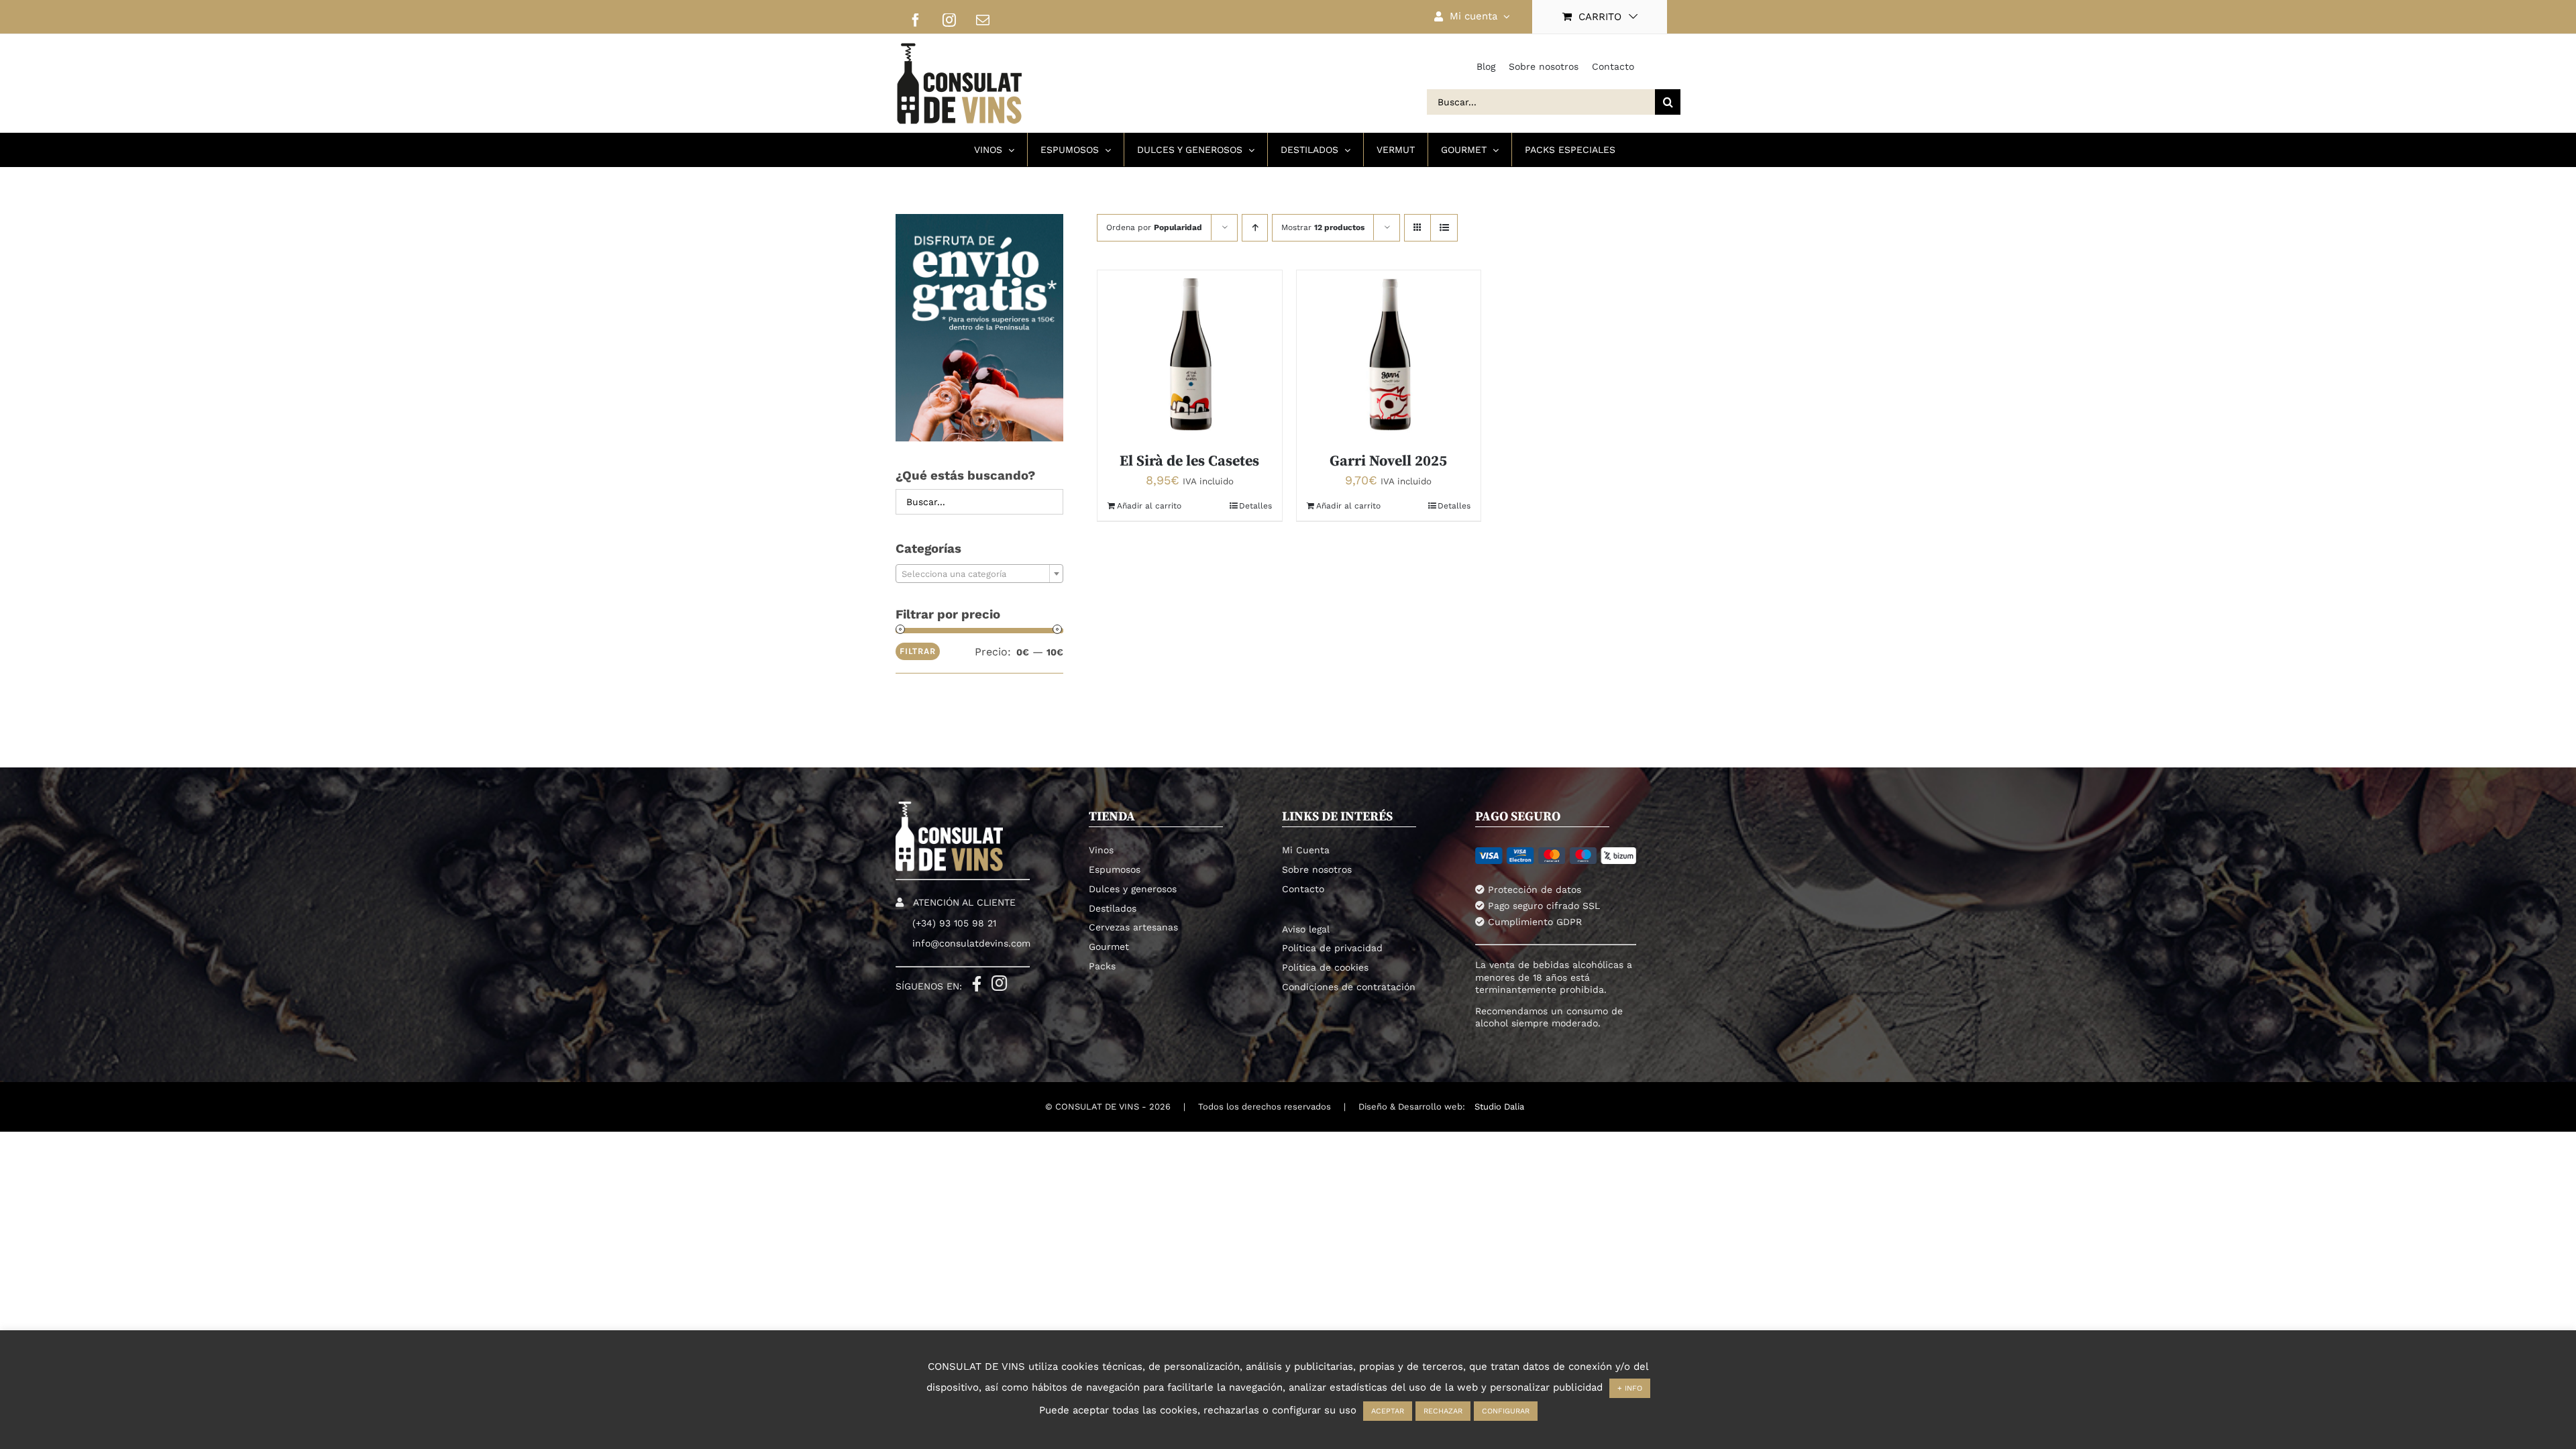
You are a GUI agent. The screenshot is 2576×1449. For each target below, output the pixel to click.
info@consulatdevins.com (971, 943)
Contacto (1613, 66)
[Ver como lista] (1444, 228)
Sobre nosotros (1544, 66)
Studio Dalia (1499, 1107)
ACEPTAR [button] (1388, 1411)
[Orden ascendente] (1255, 228)
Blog (1486, 66)
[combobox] (979, 574)
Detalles (1255, 506)
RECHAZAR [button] (1443, 1411)
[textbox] (979, 574)
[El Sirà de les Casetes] (1190, 355)
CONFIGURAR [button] (1506, 1411)
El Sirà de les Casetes (1189, 461)
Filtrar (918, 651)
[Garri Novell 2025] (1389, 355)
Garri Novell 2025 (1388, 461)
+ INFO (1630, 1388)
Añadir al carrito (1149, 506)
